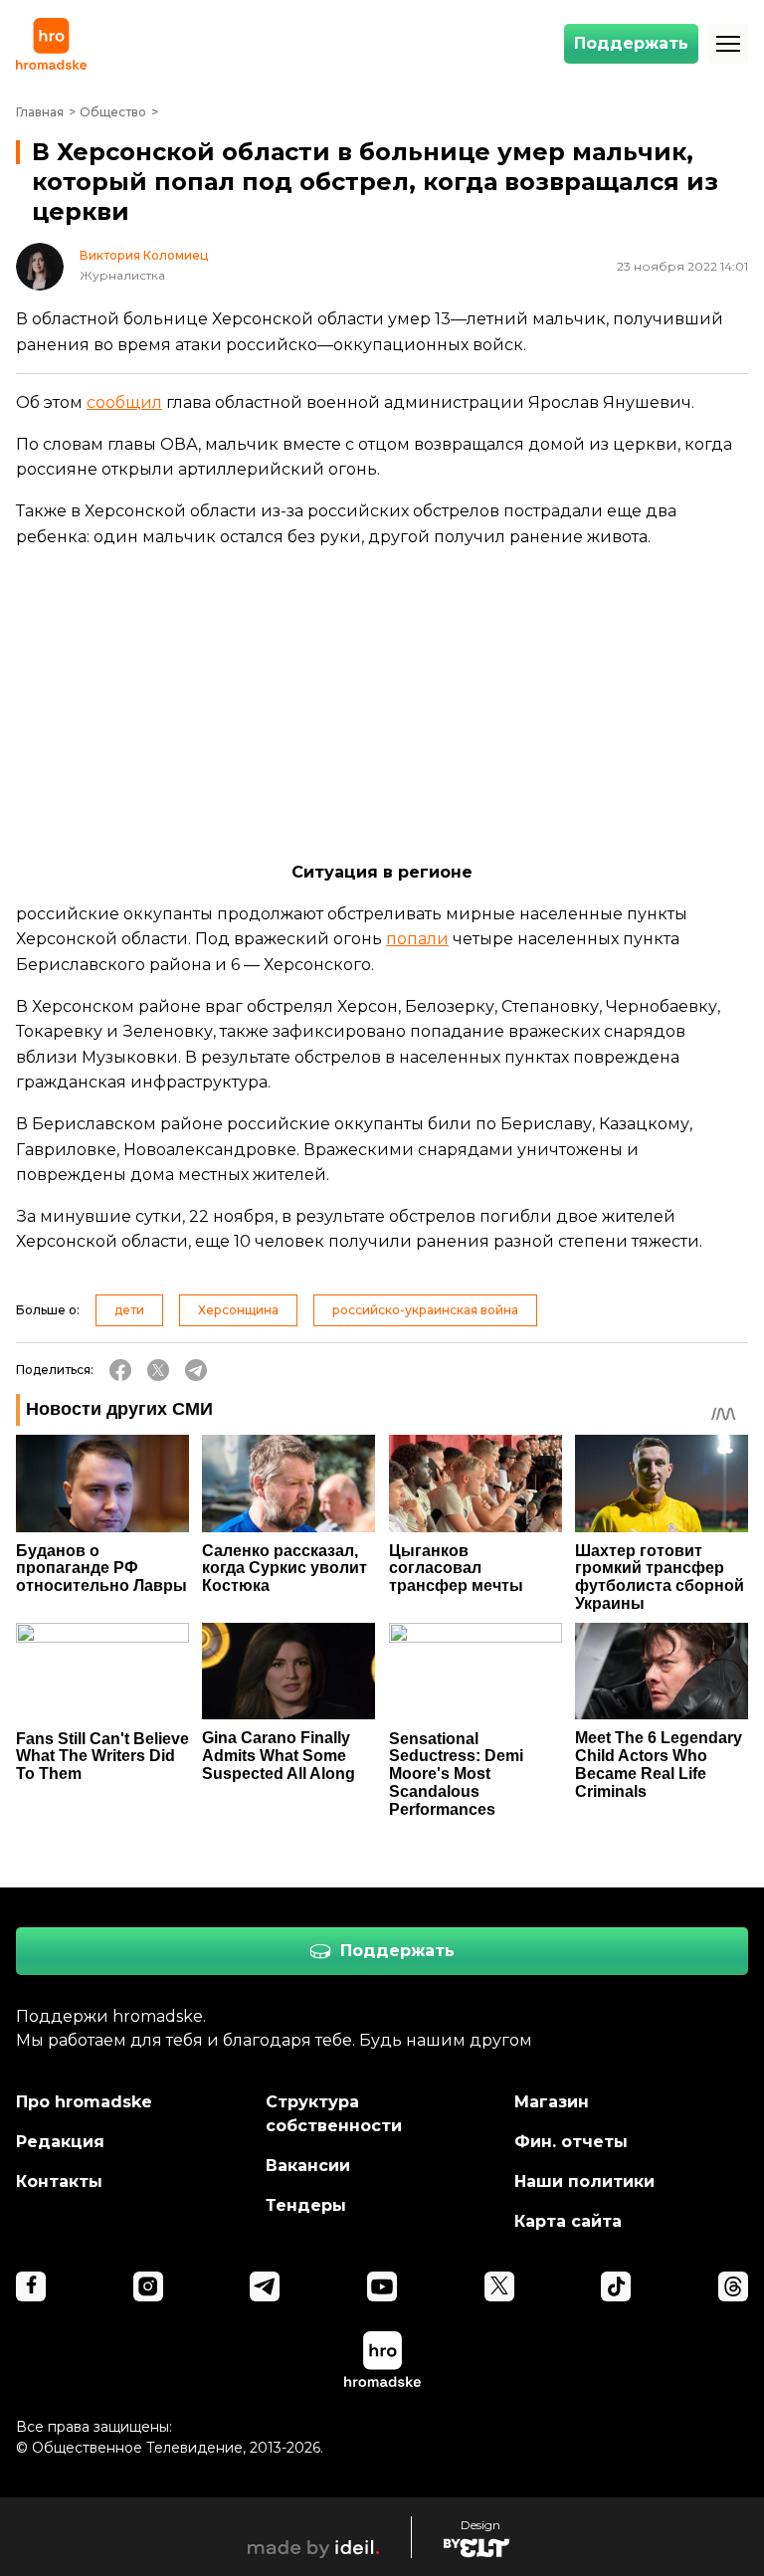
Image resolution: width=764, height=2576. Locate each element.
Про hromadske (84, 2102)
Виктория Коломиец (144, 256)
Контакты (59, 2181)
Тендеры (306, 2205)
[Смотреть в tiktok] (616, 2286)
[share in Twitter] (158, 1370)
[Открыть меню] (728, 44)
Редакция (60, 2142)
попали (417, 939)
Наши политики (584, 2181)
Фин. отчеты (571, 2142)
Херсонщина (238, 1310)
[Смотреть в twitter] (499, 2286)
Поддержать (631, 43)
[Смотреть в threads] (733, 2286)
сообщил (124, 402)
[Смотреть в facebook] (31, 2286)
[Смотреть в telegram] (265, 2286)
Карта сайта (568, 2221)
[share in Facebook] (120, 1370)
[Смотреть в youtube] (382, 2286)
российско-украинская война (425, 1310)
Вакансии (308, 2166)
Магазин (552, 2102)
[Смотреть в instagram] (148, 2286)
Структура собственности (334, 2114)
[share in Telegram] (196, 1370)
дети (129, 1310)
